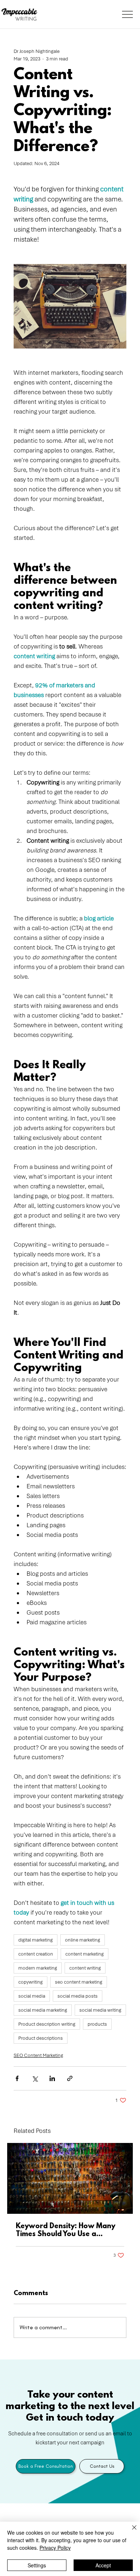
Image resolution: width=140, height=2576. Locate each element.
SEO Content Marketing (38, 2055)
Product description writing (47, 2024)
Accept (103, 2565)
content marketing (85, 1954)
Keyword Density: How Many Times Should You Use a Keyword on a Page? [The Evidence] (66, 2230)
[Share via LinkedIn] (52, 2078)
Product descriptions (41, 2038)
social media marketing (43, 2010)
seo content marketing (79, 1982)
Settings (37, 2565)
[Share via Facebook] (17, 2078)
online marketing (83, 1940)
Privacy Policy (55, 2548)
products (97, 2024)
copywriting (31, 1982)
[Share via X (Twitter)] (35, 2078)
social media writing (100, 2010)
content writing (85, 1968)
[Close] (130, 2532)
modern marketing (38, 1968)
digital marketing (36, 1940)
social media (32, 1996)
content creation (36, 1954)
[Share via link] (70, 2078)
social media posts (78, 1996)
